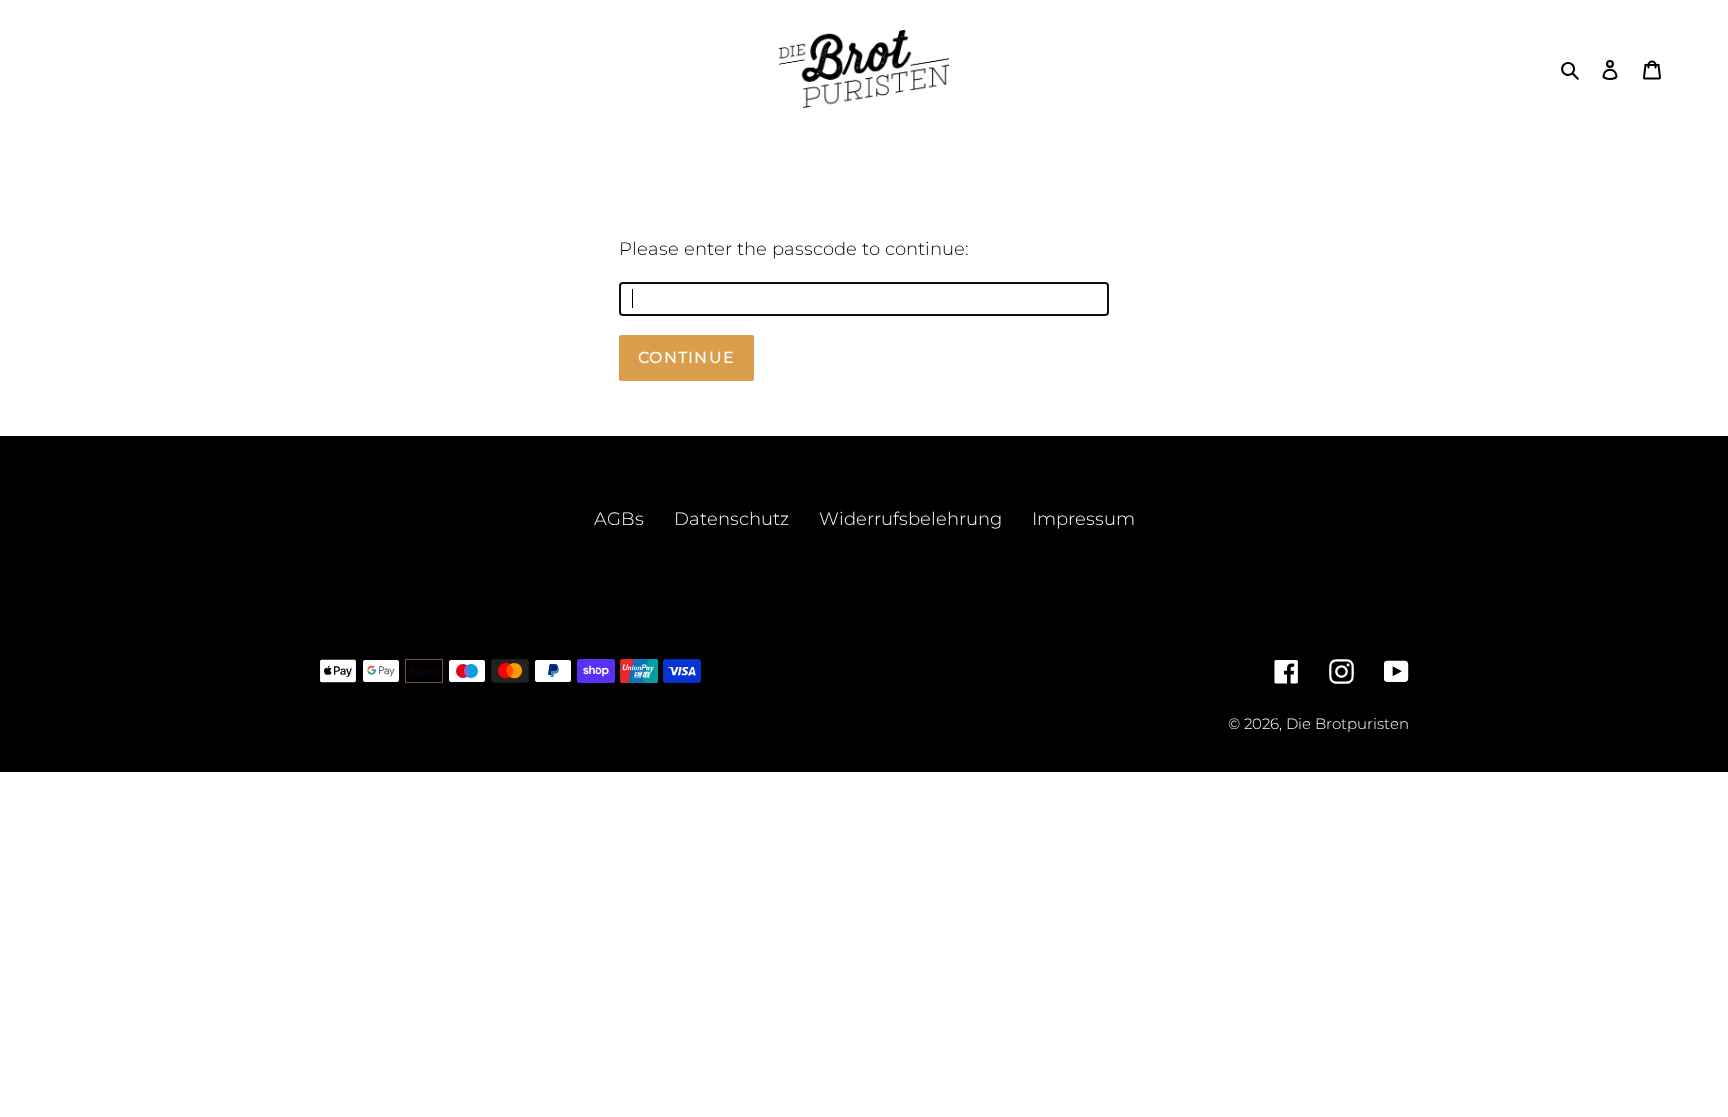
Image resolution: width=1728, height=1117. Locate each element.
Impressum (1083, 519)
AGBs (619, 519)
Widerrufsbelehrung (910, 519)
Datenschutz (731, 519)
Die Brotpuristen (1347, 723)
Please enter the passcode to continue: (794, 249)
